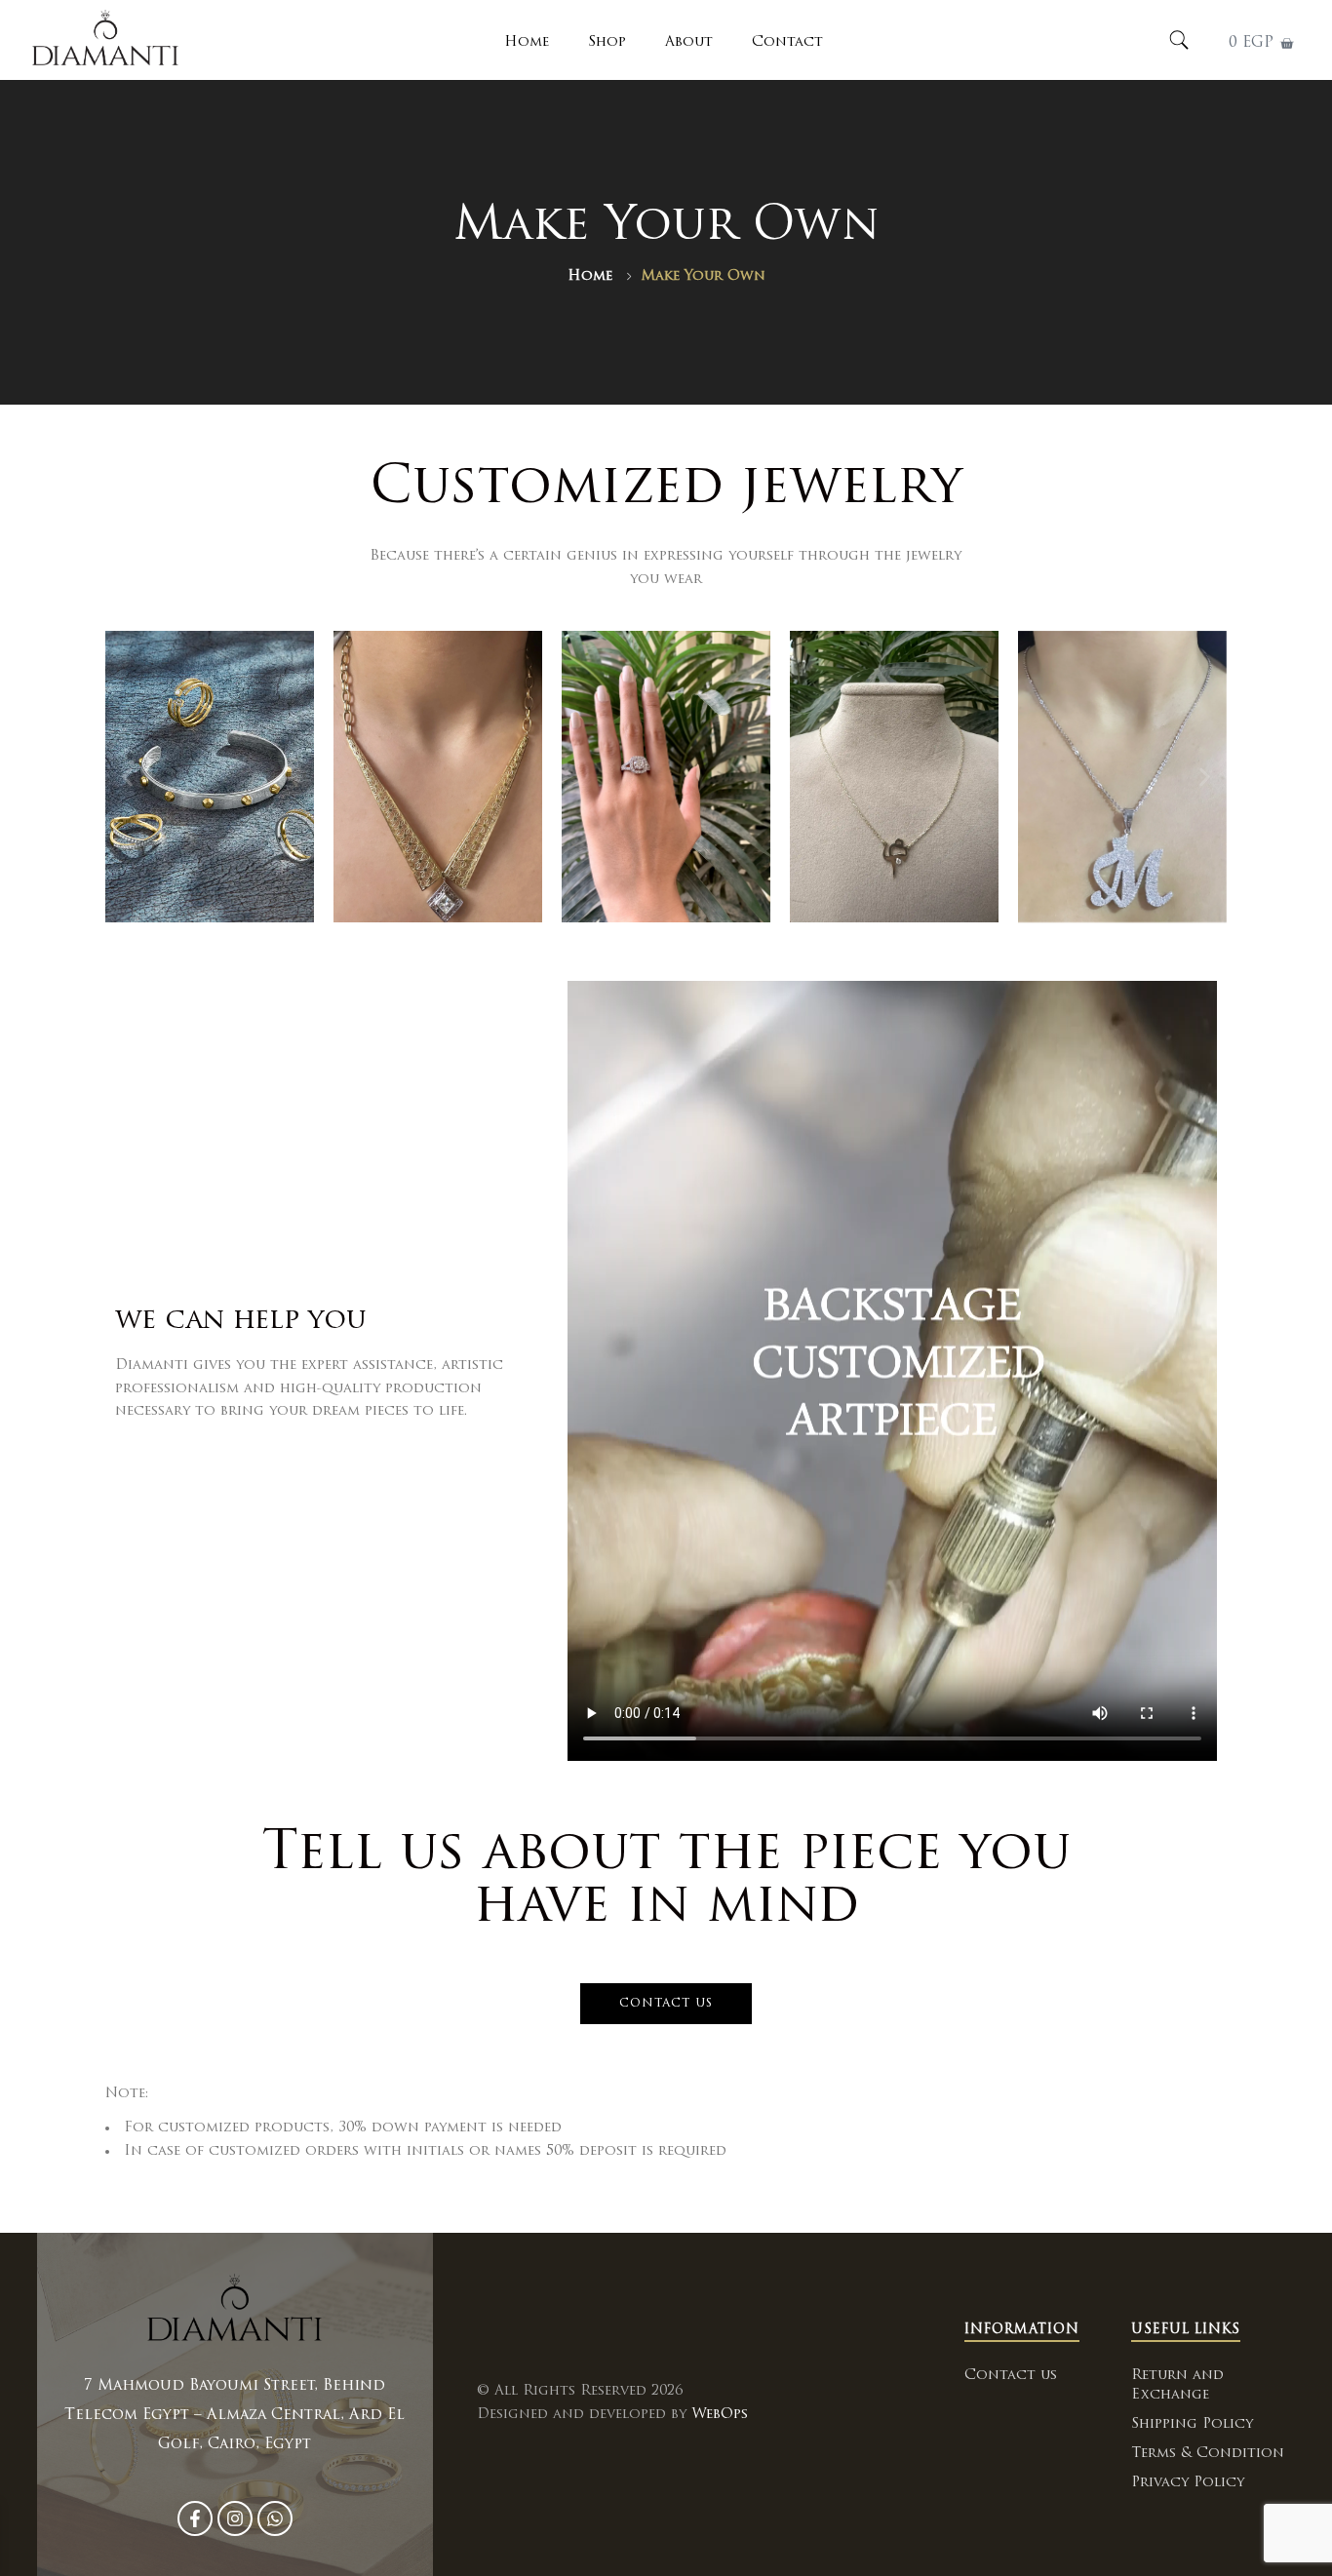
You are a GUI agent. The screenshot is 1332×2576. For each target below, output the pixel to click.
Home (527, 42)
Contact (787, 42)
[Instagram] (235, 2518)
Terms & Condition (1208, 2454)
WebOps (720, 2415)
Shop (607, 42)
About (689, 42)
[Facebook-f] (195, 2518)
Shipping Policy (1192, 2424)
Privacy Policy (1188, 2483)
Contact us (1011, 2376)
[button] (127, 777)
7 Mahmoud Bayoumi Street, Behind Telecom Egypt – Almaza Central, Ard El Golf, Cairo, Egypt (235, 2416)
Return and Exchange (1177, 2385)
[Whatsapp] (275, 2518)
